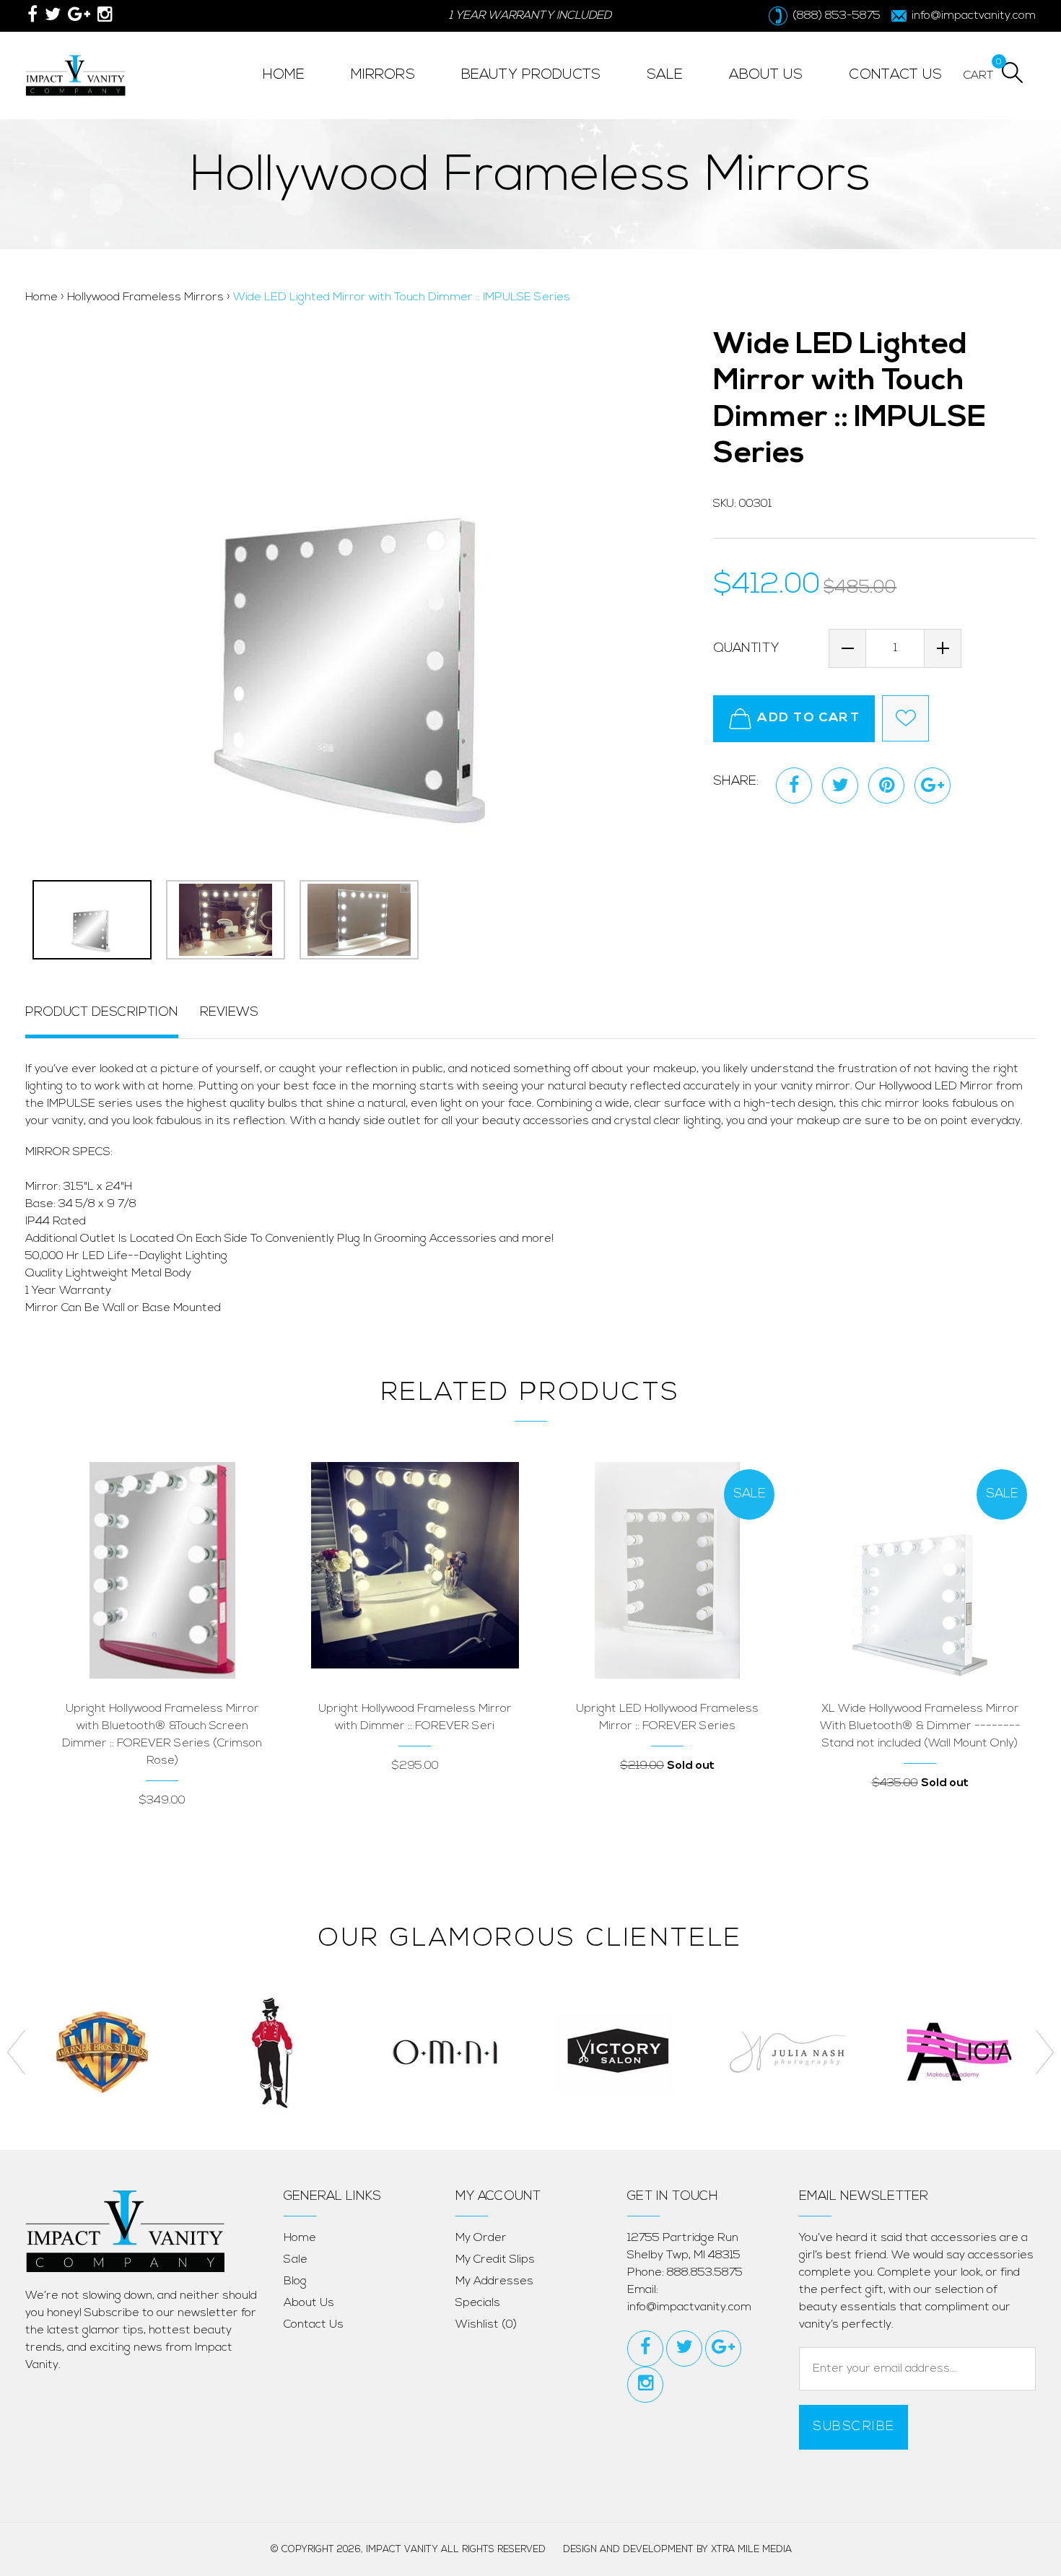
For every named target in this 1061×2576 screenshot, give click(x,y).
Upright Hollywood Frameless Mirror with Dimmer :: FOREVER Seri (415, 1718)
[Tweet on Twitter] (840, 786)
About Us (766, 75)
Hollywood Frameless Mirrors (145, 297)
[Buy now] (120, 1624)
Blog (295, 2281)
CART (979, 74)
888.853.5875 (705, 2273)
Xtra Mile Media (751, 2550)
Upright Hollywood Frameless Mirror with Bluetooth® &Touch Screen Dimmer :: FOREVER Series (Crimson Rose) (162, 1735)
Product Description (102, 1013)
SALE (665, 75)
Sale (296, 2260)
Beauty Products (531, 75)
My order (481, 2238)
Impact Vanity (402, 2550)
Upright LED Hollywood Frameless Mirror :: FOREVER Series (667, 1718)
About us (309, 2303)
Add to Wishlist (905, 718)
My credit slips (495, 2260)
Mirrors (383, 75)
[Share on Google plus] (933, 786)
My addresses (494, 2281)
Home (284, 75)
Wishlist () (486, 2325)
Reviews (229, 1013)
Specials (478, 2303)
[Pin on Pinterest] (886, 786)
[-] (847, 648)
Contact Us (895, 75)
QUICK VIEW (205, 1624)
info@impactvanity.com (689, 2307)
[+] (943, 648)
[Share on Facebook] (794, 786)
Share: (736, 782)
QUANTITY (746, 649)
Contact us (314, 2325)
